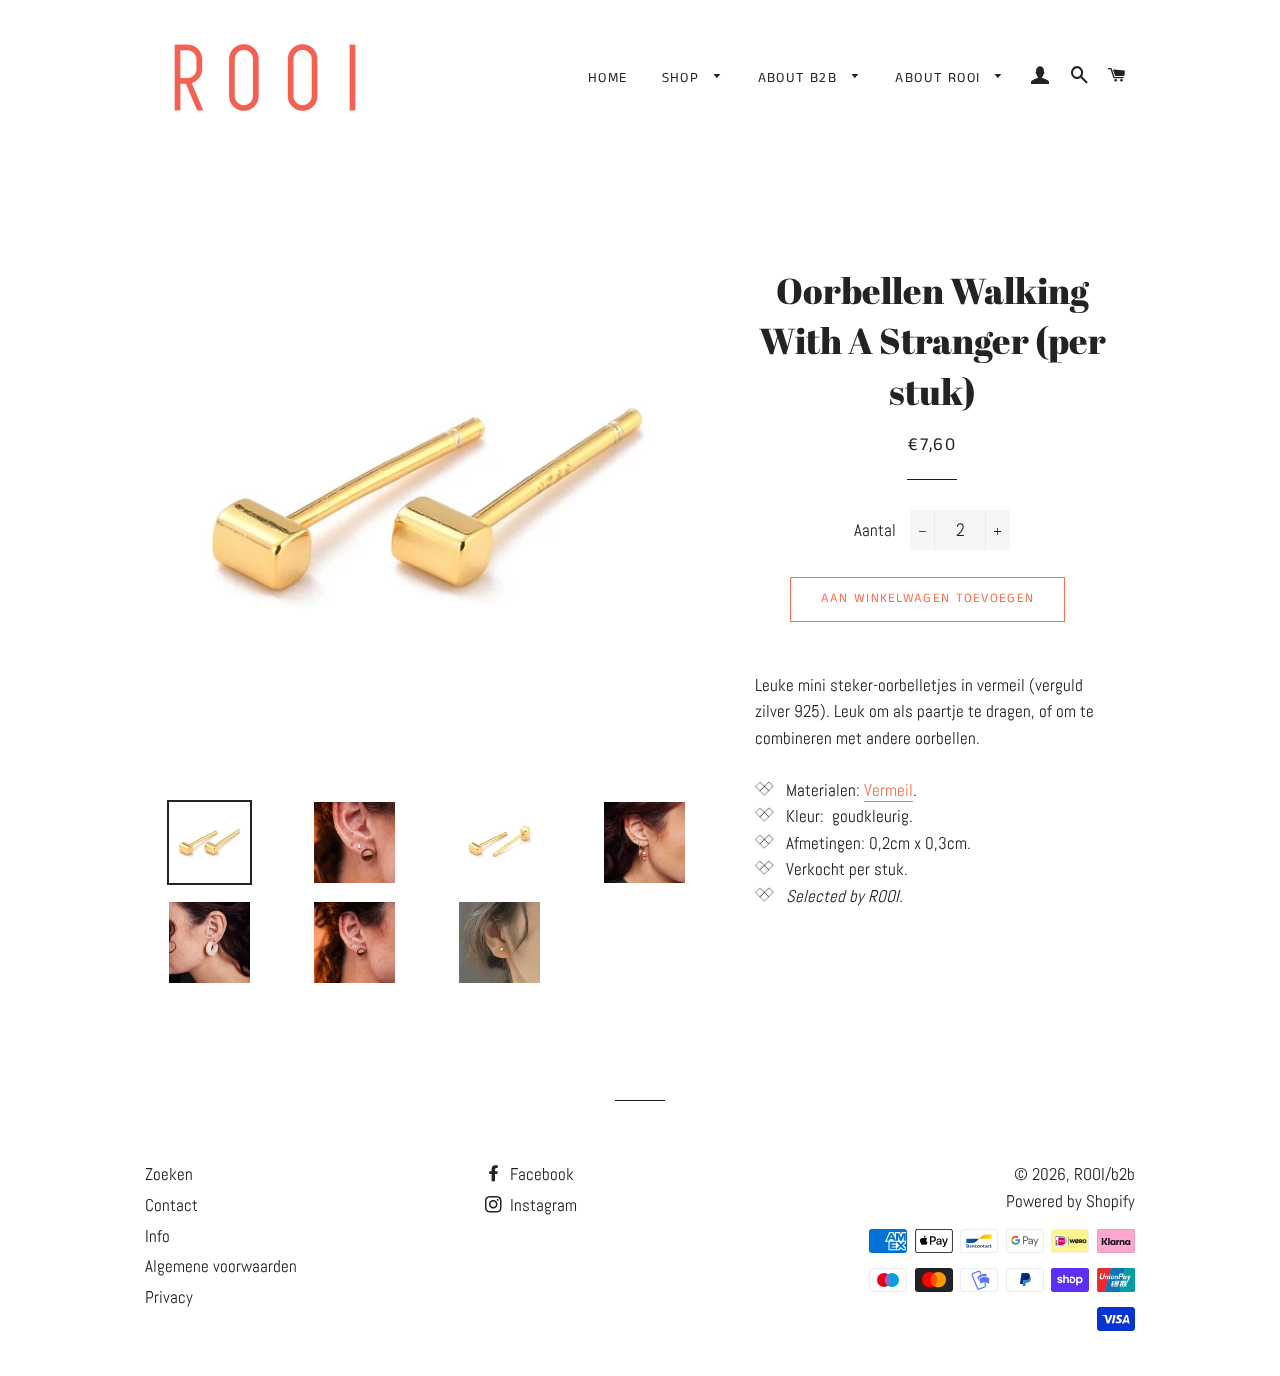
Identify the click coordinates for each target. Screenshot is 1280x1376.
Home (608, 78)
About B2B (800, 78)
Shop (683, 78)
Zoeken (169, 1174)
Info (157, 1236)
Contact (171, 1205)
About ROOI (940, 78)
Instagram (541, 1205)
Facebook (540, 1174)
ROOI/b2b (1104, 1174)
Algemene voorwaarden (221, 1266)
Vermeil (888, 790)
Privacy (169, 1297)
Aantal (875, 530)
